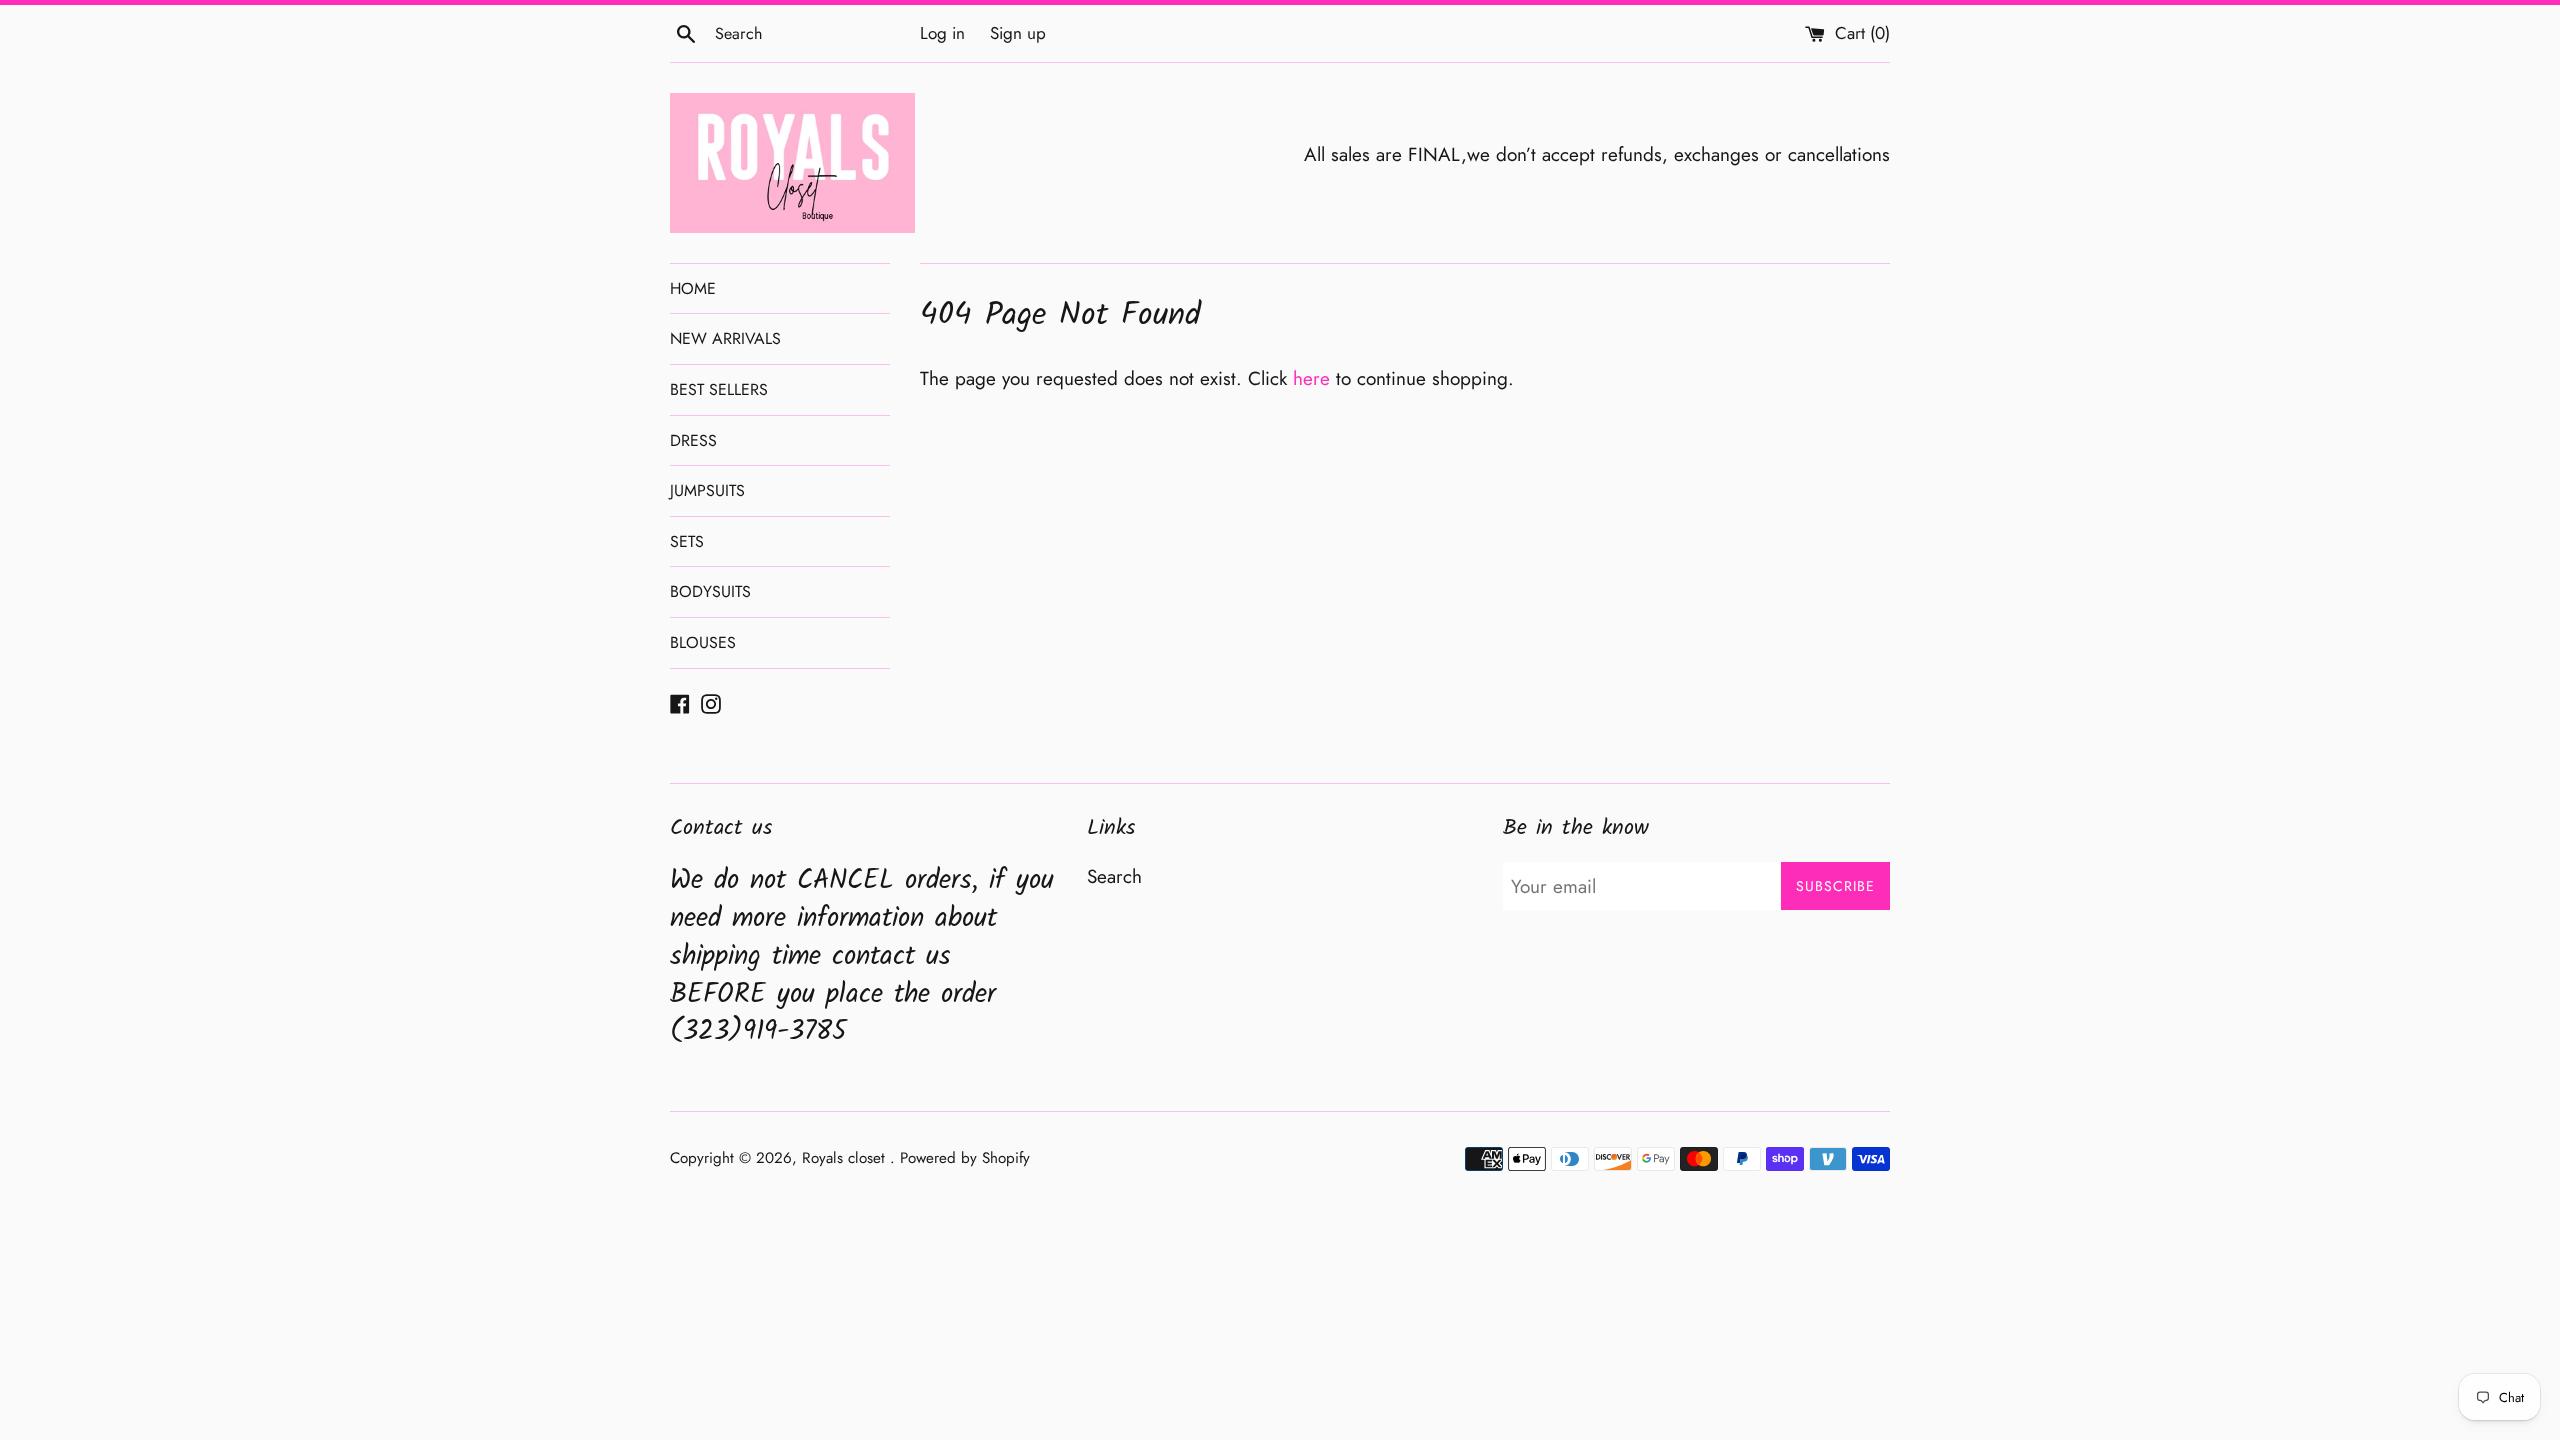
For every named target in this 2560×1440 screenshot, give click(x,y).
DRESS (693, 440)
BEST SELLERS (719, 389)
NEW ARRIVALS (725, 338)
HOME (693, 288)
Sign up (1018, 33)
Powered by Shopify (965, 1158)
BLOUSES (703, 642)
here (1311, 378)
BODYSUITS (710, 591)
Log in (942, 33)
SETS (687, 541)
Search (1114, 876)
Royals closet (846, 1158)
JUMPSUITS (707, 490)
